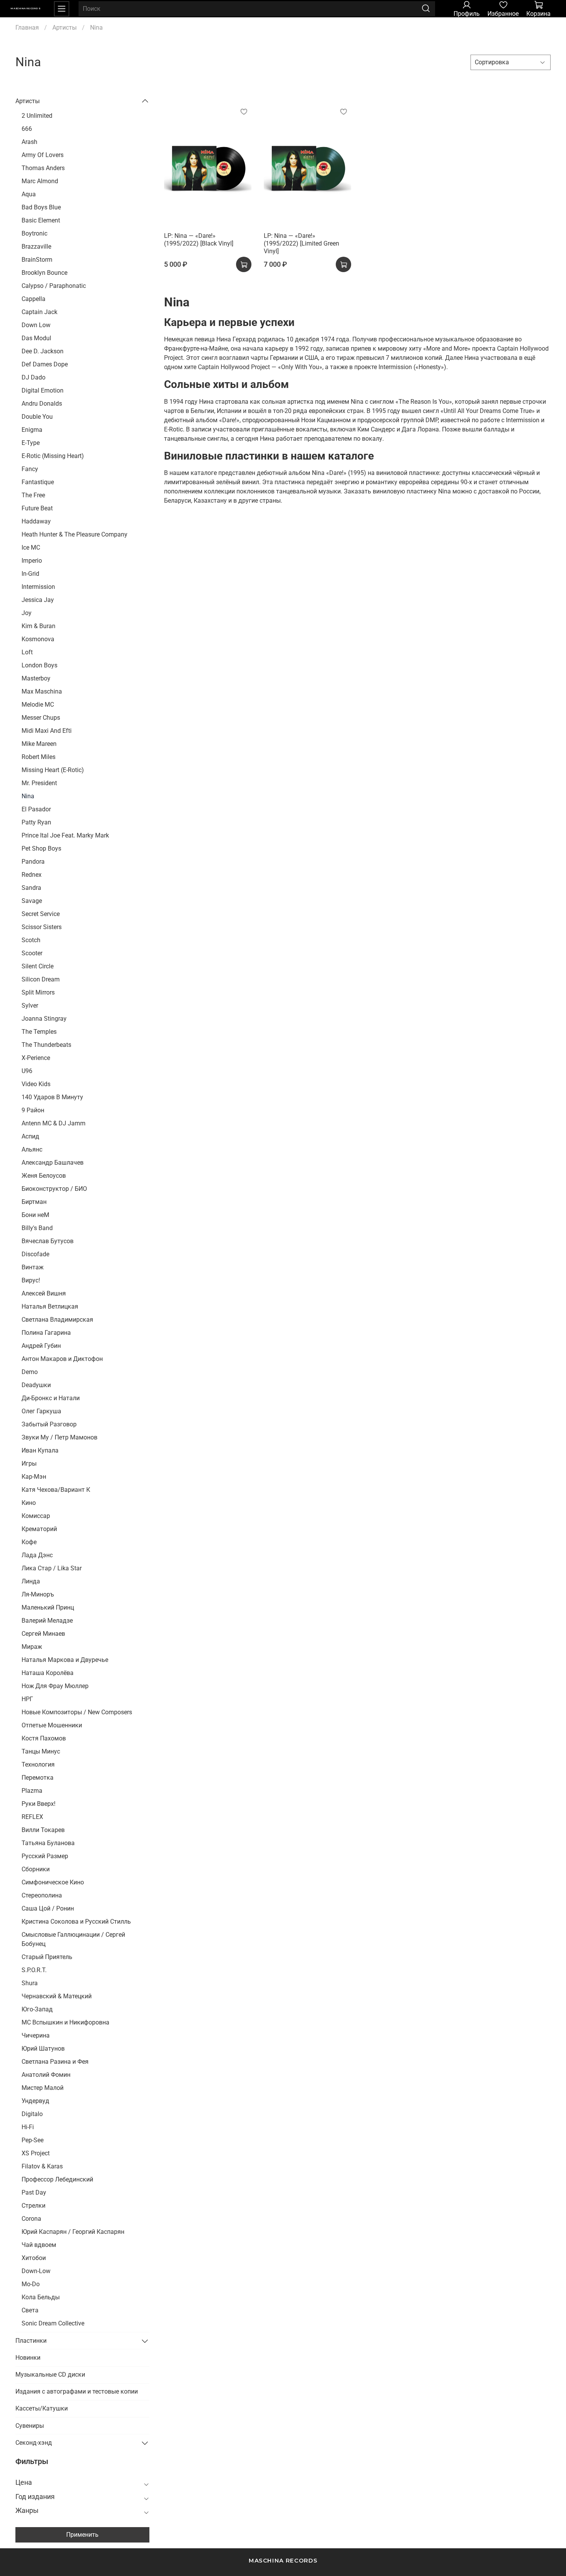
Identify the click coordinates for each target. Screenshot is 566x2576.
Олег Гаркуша (41, 1411)
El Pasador (36, 809)
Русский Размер (45, 1856)
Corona (31, 2219)
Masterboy (36, 678)
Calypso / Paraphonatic (54, 286)
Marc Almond (40, 181)
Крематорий (39, 1529)
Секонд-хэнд (34, 2443)
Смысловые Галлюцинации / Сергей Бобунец (73, 1939)
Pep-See (33, 2140)
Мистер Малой (43, 2088)
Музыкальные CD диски (50, 2375)
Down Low (36, 325)
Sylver (30, 1005)
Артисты (64, 28)
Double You (37, 417)
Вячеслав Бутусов (48, 1241)
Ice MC (31, 547)
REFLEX (32, 1817)
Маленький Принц (48, 1607)
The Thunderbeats (46, 1045)
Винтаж (33, 1267)
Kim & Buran (39, 626)
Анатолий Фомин (46, 2075)
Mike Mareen (39, 744)
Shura (30, 1983)
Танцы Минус (41, 1751)
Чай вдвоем (39, 2245)
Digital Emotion (43, 390)
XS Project (36, 2153)
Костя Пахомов (44, 1738)
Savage (32, 901)
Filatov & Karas (42, 2166)
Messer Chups (41, 718)
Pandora (33, 862)
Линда (31, 1581)
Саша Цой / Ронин (48, 1908)
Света (30, 2310)
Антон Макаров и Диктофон (62, 1359)
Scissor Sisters (42, 927)
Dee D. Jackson (43, 351)
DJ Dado (33, 377)
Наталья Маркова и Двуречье (65, 1660)
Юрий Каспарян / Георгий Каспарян (73, 2232)
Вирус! (31, 1280)
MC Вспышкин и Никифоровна (65, 2022)
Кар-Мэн (34, 1477)
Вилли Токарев (43, 1830)
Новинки (28, 2358)
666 (27, 129)
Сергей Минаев (43, 1634)
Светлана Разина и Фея (55, 2062)
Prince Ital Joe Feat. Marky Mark (65, 835)
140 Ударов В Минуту (52, 1097)
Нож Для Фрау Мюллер (55, 1686)
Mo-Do (31, 2284)
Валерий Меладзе (47, 1621)
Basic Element (41, 220)
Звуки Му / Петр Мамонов (59, 1437)
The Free (33, 495)
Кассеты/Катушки (42, 2408)
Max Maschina (42, 691)
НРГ (27, 1699)
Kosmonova (38, 639)
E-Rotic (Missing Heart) (53, 456)
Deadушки (36, 1385)
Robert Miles (39, 757)
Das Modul (36, 338)
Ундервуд (35, 2101)
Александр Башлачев (53, 1163)
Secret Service (41, 914)
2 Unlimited (37, 116)
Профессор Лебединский (57, 2179)
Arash (29, 142)
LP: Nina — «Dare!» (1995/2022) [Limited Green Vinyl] (301, 243)
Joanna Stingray (44, 1019)
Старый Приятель (47, 1957)
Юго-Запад (37, 2009)
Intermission (38, 587)
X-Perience (36, 1058)
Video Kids (36, 1084)
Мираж (32, 1647)
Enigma (32, 430)
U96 (27, 1071)
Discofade (35, 1254)
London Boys (39, 665)
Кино (29, 1503)
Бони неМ (35, 1215)
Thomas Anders (43, 168)
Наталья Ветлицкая (50, 1306)
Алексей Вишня (44, 1293)
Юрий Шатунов (43, 2049)
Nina (28, 796)
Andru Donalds (42, 404)
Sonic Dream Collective (53, 2323)
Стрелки (33, 2206)
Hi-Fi (28, 2127)
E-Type (31, 443)
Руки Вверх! (39, 1804)
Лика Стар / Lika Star (52, 1568)
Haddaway (36, 521)
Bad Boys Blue (41, 207)
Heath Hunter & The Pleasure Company (75, 534)
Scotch (31, 940)
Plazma (32, 1791)
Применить (82, 2535)
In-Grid (30, 574)
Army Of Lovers (43, 155)
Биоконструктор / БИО (54, 1189)
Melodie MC (38, 705)
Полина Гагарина (46, 1333)
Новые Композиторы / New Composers (77, 1712)
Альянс (32, 1149)
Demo (30, 1372)
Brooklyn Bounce (44, 273)
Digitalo (32, 2114)
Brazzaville (36, 247)
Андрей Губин (41, 1346)
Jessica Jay (38, 600)
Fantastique (38, 482)
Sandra (31, 888)
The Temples (39, 1032)
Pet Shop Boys (41, 848)
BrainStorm (37, 260)
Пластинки (31, 2341)
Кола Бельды (41, 2297)
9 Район (33, 1110)
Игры (29, 1464)
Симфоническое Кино (53, 1882)
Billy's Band (37, 1228)
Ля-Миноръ (38, 1594)
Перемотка (38, 1778)
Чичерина (36, 2035)
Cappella (33, 299)
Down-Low (36, 2271)
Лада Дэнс (37, 1555)
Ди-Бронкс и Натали (51, 1398)
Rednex (32, 875)
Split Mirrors (38, 992)
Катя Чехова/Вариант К (56, 1490)
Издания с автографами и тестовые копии (77, 2391)
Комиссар (36, 1516)
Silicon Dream (41, 979)
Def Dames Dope (45, 364)
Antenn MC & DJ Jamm (54, 1123)
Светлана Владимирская (57, 1320)
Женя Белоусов (44, 1176)
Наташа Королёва (48, 1673)
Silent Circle (38, 966)
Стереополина (42, 1895)
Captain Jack (39, 312)
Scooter (32, 953)
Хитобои (34, 2258)
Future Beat (37, 508)
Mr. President (39, 783)
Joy (27, 613)
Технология (38, 1764)
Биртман (34, 1202)
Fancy (30, 469)
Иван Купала (40, 1450)
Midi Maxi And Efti (47, 731)
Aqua (29, 194)
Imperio (32, 561)
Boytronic (34, 233)
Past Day (34, 2192)
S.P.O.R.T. (34, 1970)
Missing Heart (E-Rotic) (53, 770)
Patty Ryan (36, 822)
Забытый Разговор (49, 1424)
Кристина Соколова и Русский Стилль (76, 1922)
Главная (27, 28)
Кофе (29, 1542)
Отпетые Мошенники (52, 1725)
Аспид (30, 1136)
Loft (27, 652)
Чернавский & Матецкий (57, 1996)
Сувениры (30, 2426)
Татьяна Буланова (48, 1843)
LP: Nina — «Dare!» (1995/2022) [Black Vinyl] (199, 240)
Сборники (36, 1869)
